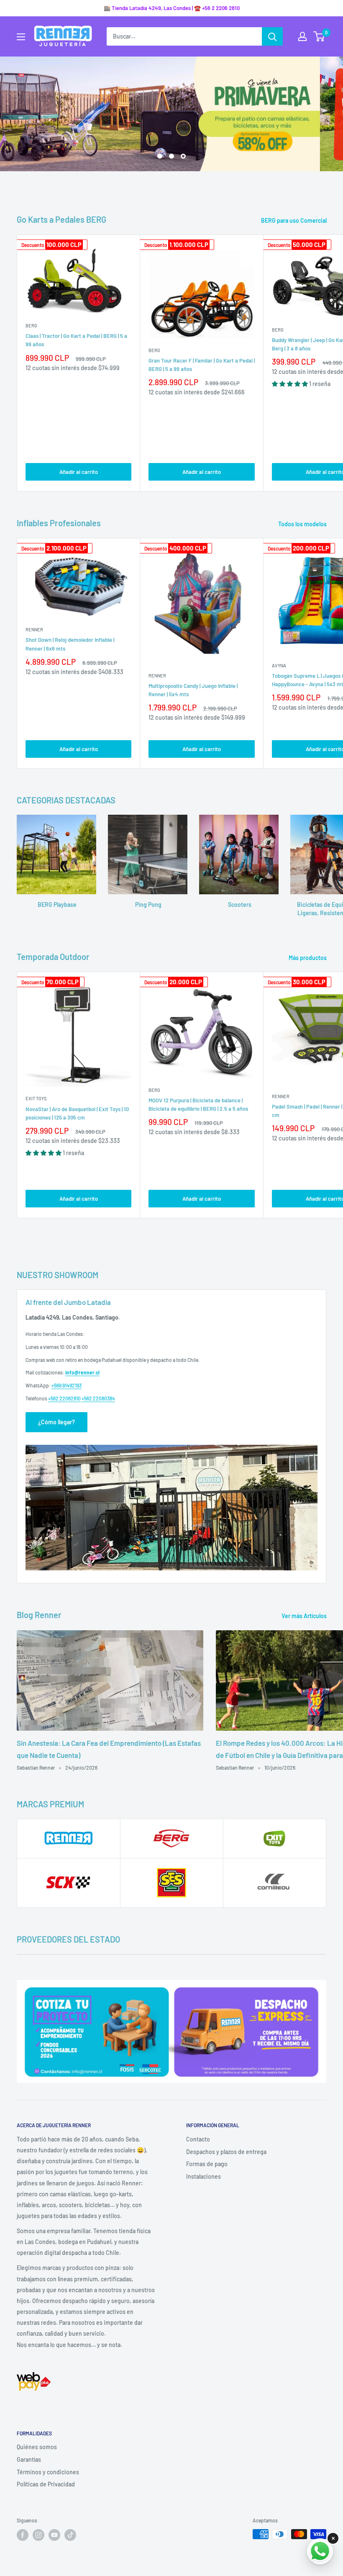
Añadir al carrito (79, 472)
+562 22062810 (64, 1398)
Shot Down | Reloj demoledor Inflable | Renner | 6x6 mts (70, 644)
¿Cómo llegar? (56, 1422)
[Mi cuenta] (302, 36)
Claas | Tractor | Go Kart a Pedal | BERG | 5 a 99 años (76, 340)
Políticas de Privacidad (46, 2484)
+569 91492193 (67, 1385)
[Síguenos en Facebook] (23, 2535)
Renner (34, 629)
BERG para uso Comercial (294, 220)
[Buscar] (272, 36)
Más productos (308, 958)
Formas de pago (207, 2164)
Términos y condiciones (48, 2472)
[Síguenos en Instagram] (38, 2535)
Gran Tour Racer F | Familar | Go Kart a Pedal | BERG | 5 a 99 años (202, 365)
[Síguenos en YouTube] (54, 2535)
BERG (31, 326)
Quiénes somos (37, 2447)
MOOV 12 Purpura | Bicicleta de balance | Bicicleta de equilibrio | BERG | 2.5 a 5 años (198, 1104)
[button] (291, 384)
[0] (319, 36)
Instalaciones (203, 2176)
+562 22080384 (98, 1398)
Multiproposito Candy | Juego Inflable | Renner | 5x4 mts (193, 690)
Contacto (198, 2139)
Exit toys (36, 1098)
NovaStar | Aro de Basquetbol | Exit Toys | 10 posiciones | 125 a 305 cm (77, 1113)
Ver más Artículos (305, 1616)
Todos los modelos (303, 524)
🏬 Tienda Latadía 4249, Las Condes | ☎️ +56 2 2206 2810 (172, 8)
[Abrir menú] (21, 37)
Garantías (29, 2459)
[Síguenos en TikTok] (70, 2535)
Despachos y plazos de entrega (226, 2152)
